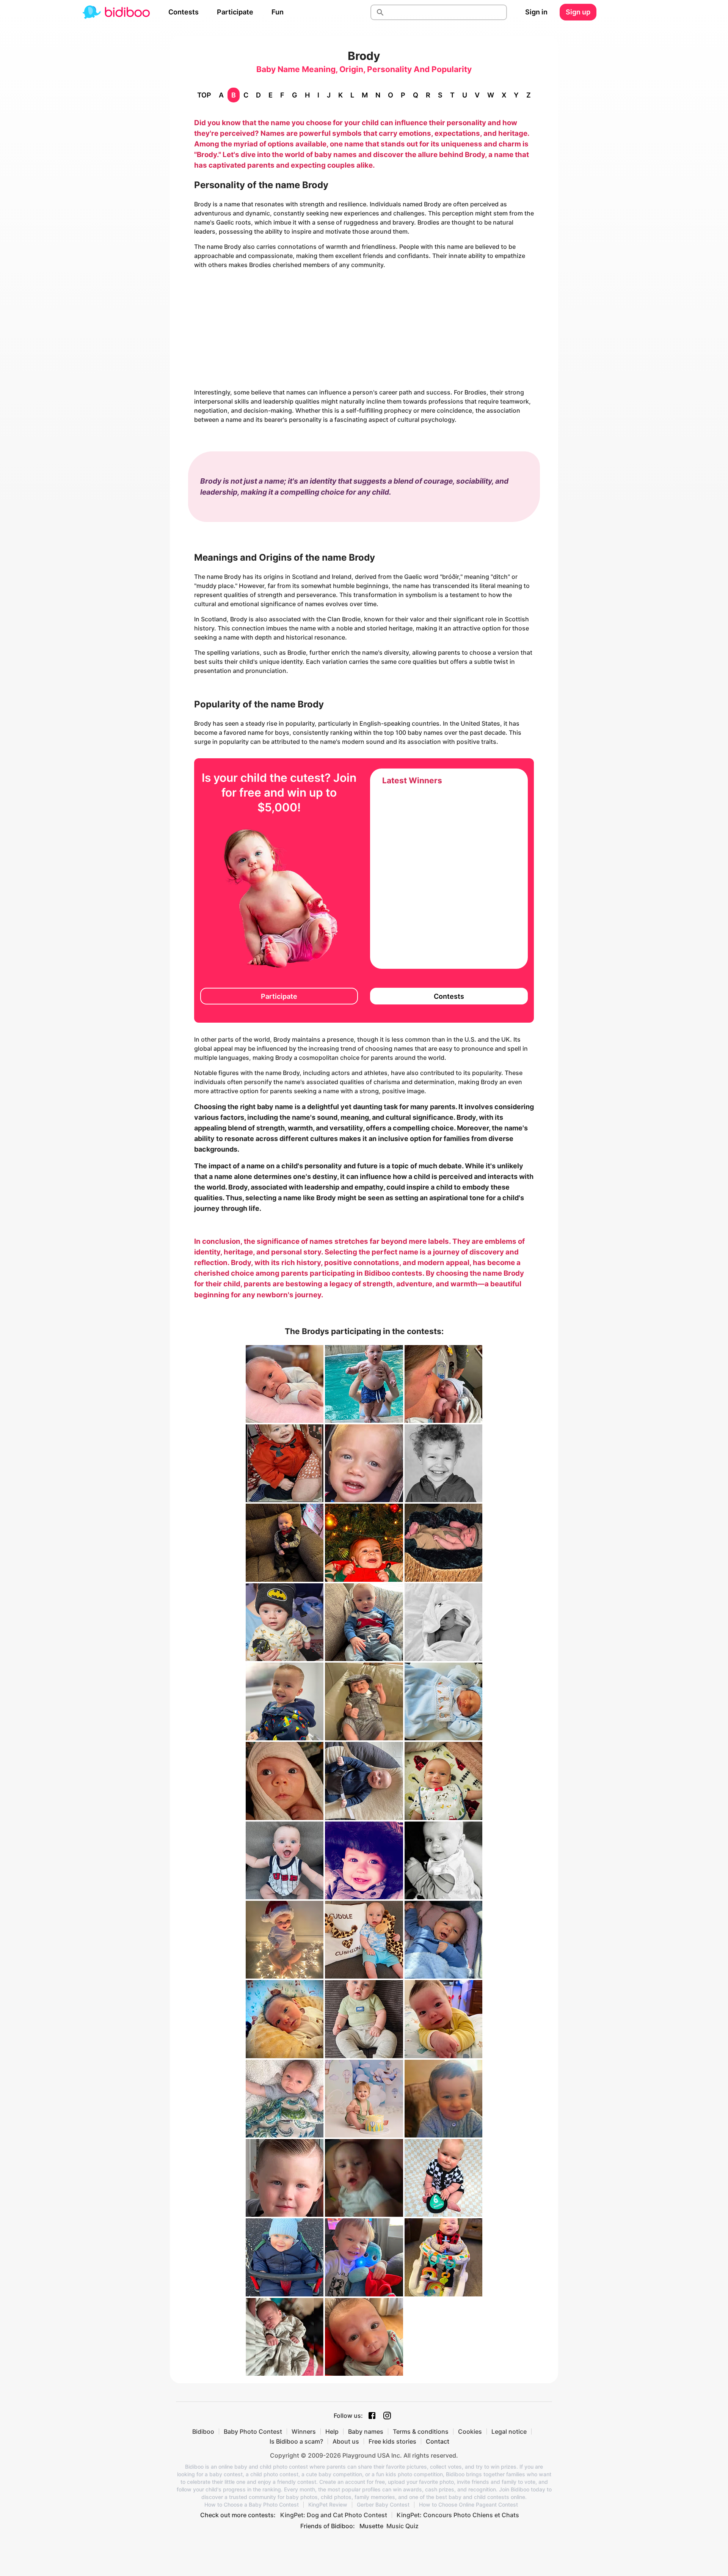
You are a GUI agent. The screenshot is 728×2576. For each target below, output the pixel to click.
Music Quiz (402, 2526)
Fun (278, 12)
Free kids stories (392, 2441)
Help (332, 2431)
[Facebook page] (372, 2416)
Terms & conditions (421, 2431)
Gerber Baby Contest (383, 2505)
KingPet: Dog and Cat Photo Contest (334, 2515)
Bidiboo (203, 2431)
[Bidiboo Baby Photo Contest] (116, 12)
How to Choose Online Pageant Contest (468, 2505)
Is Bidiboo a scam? (296, 2441)
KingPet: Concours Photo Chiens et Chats (458, 2515)
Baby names (366, 2431)
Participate (235, 12)
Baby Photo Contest (253, 2431)
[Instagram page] (387, 2416)
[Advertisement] (364, 328)
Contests (184, 12)
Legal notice (509, 2431)
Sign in (536, 12)
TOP (204, 95)
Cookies (470, 2431)
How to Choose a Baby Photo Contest (252, 2505)
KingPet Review (328, 2505)
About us (346, 2441)
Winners (304, 2431)
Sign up (578, 12)
